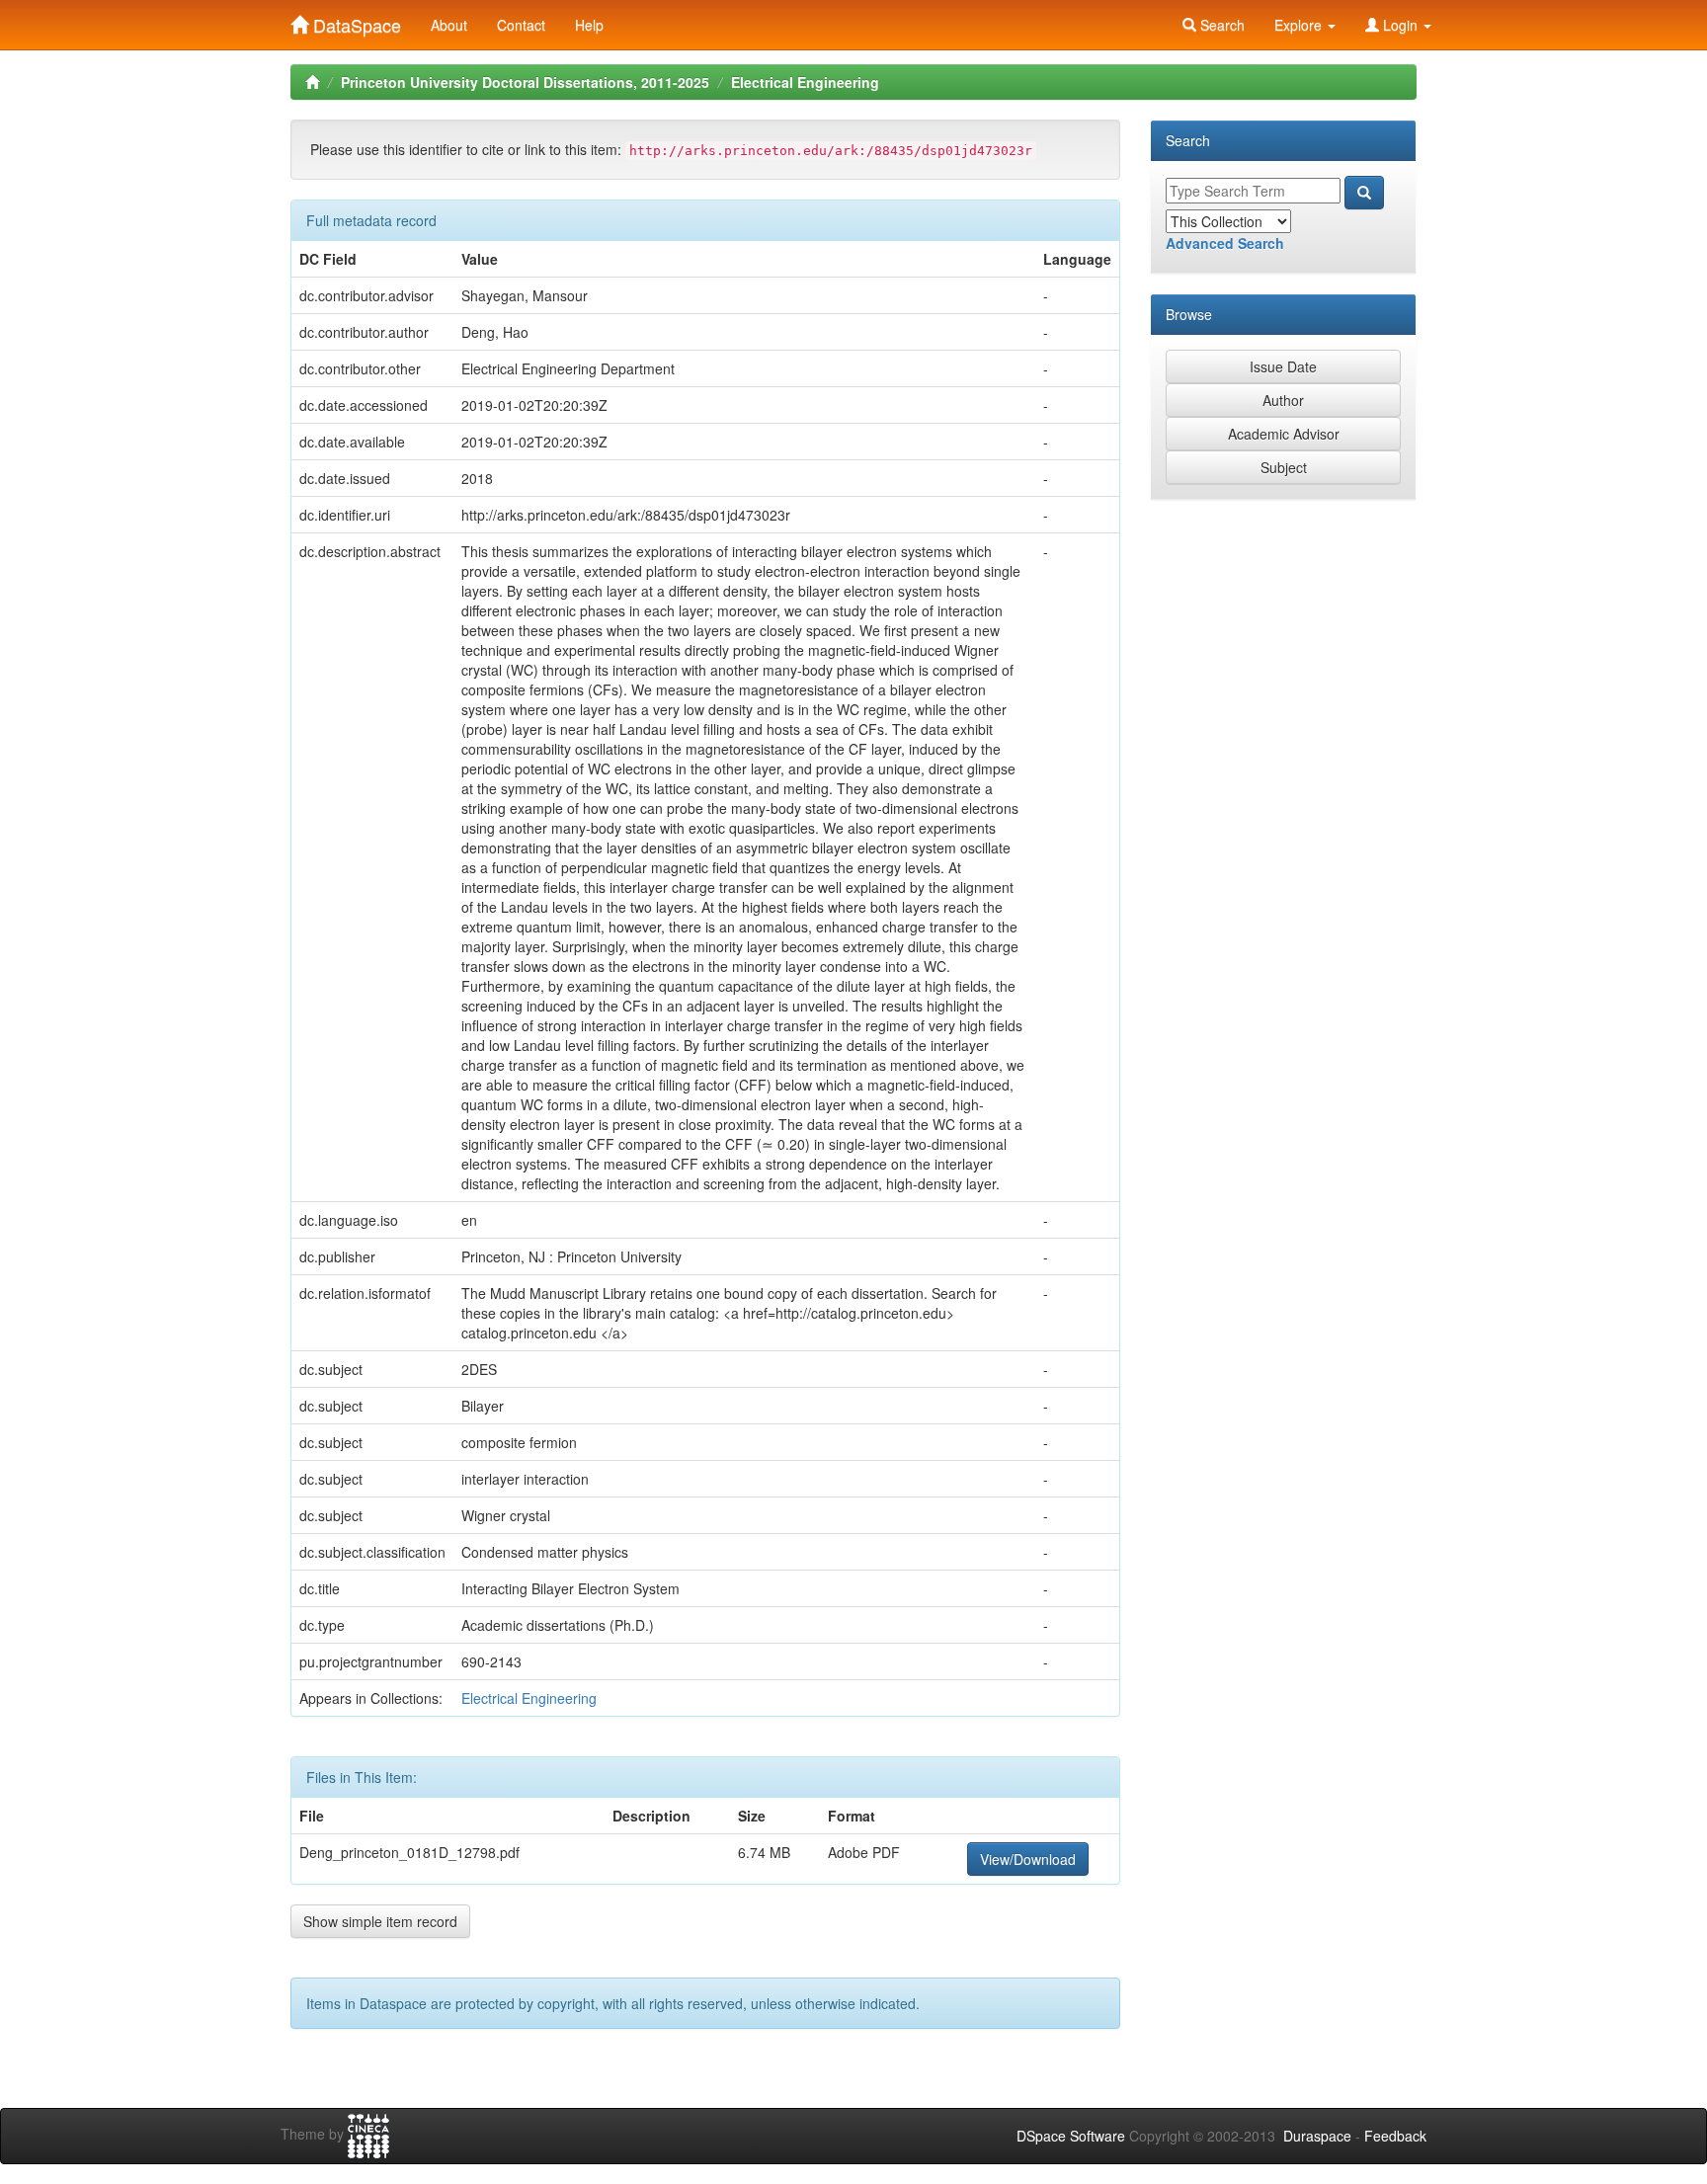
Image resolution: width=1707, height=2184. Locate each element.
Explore (1300, 25)
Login (1400, 25)
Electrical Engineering (805, 82)
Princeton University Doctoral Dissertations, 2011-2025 (525, 82)
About (449, 25)
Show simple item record (380, 1921)
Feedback (1395, 2136)
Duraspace (1317, 2136)
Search (1220, 25)
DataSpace (355, 21)
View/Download (1028, 1859)
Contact (521, 25)
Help (589, 25)
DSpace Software (1071, 2136)
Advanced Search (1225, 243)
